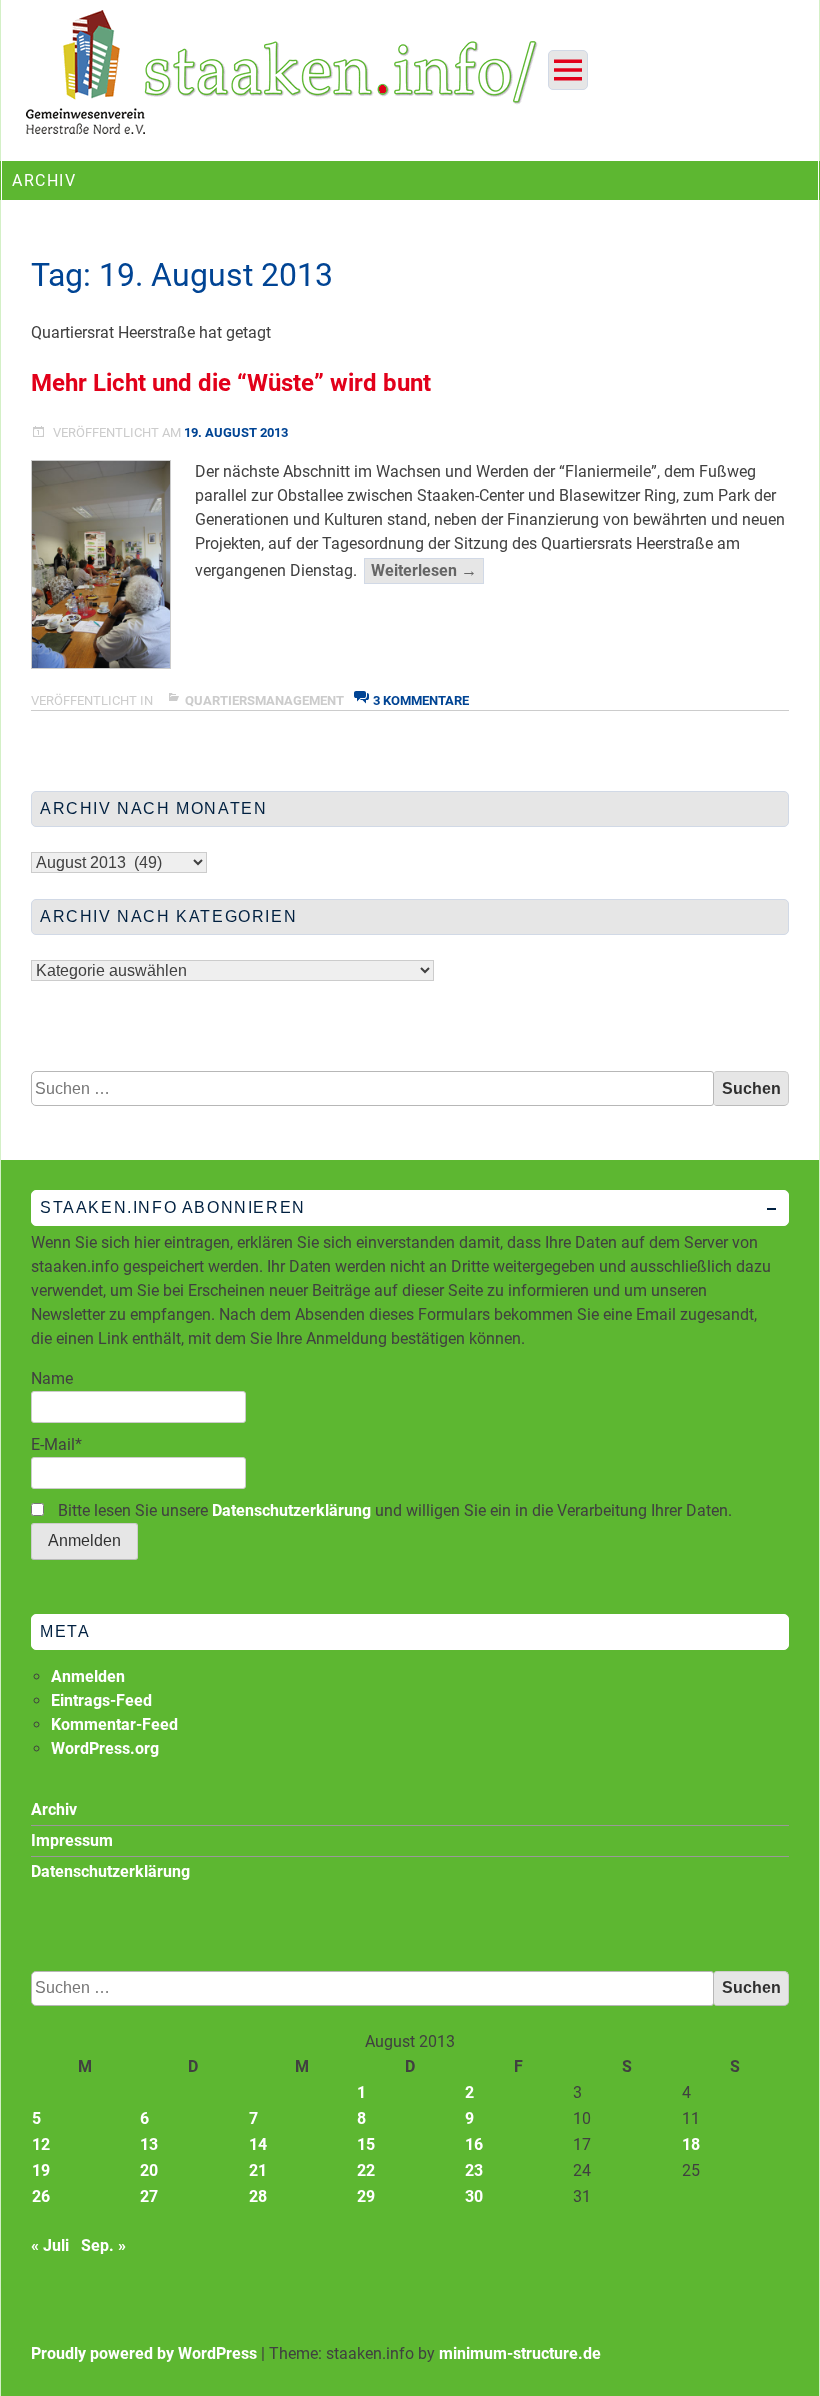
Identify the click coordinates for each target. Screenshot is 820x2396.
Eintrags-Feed (101, 1700)
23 (474, 2170)
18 (691, 2144)
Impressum (72, 1840)
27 (149, 2196)
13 (149, 2144)
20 (149, 2170)
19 (41, 2170)
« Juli (50, 2245)
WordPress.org (105, 1748)
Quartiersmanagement (264, 700)
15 (366, 2144)
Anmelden (88, 1676)
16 (474, 2144)
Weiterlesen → (427, 572)
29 (366, 2196)
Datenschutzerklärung (291, 1510)
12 (41, 2144)
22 (366, 2170)
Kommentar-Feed (114, 1724)
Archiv (54, 1809)
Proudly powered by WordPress (144, 2353)
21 (258, 2170)
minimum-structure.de (520, 2353)
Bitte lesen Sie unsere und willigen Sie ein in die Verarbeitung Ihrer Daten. (393, 1510)
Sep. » (103, 2245)
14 (258, 2144)
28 (258, 2196)
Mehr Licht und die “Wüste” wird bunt (231, 383)
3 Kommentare (421, 700)
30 (474, 2196)
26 (41, 2196)
